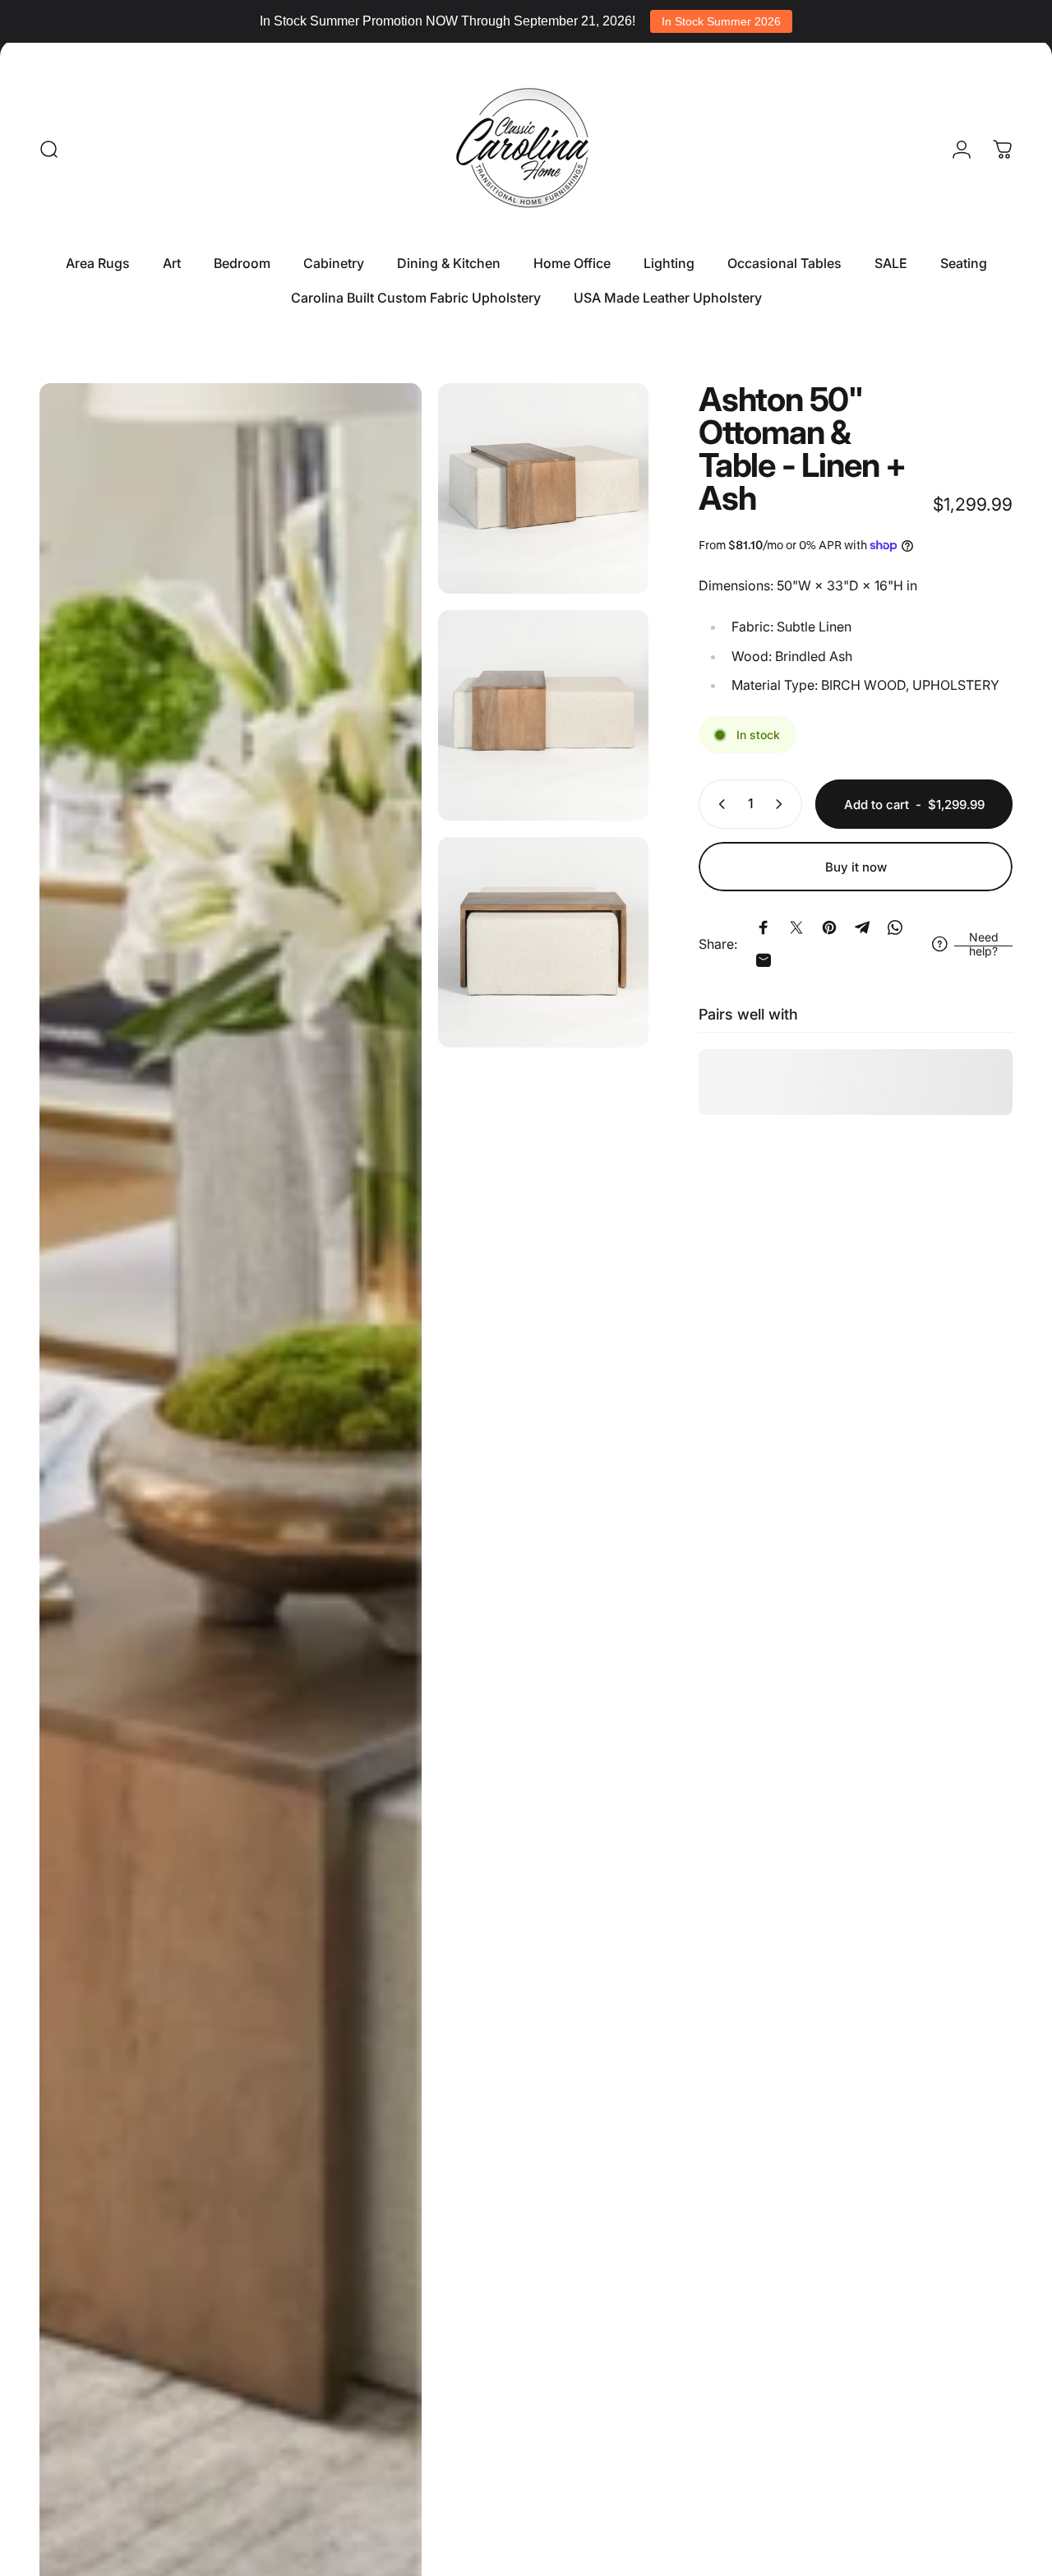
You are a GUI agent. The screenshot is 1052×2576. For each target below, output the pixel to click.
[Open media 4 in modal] (543, 942)
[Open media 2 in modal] (543, 488)
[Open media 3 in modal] (543, 715)
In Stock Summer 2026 (721, 21)
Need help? (984, 944)
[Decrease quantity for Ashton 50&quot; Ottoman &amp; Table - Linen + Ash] (718, 804)
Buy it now (856, 867)
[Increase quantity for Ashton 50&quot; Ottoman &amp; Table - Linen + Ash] (782, 804)
